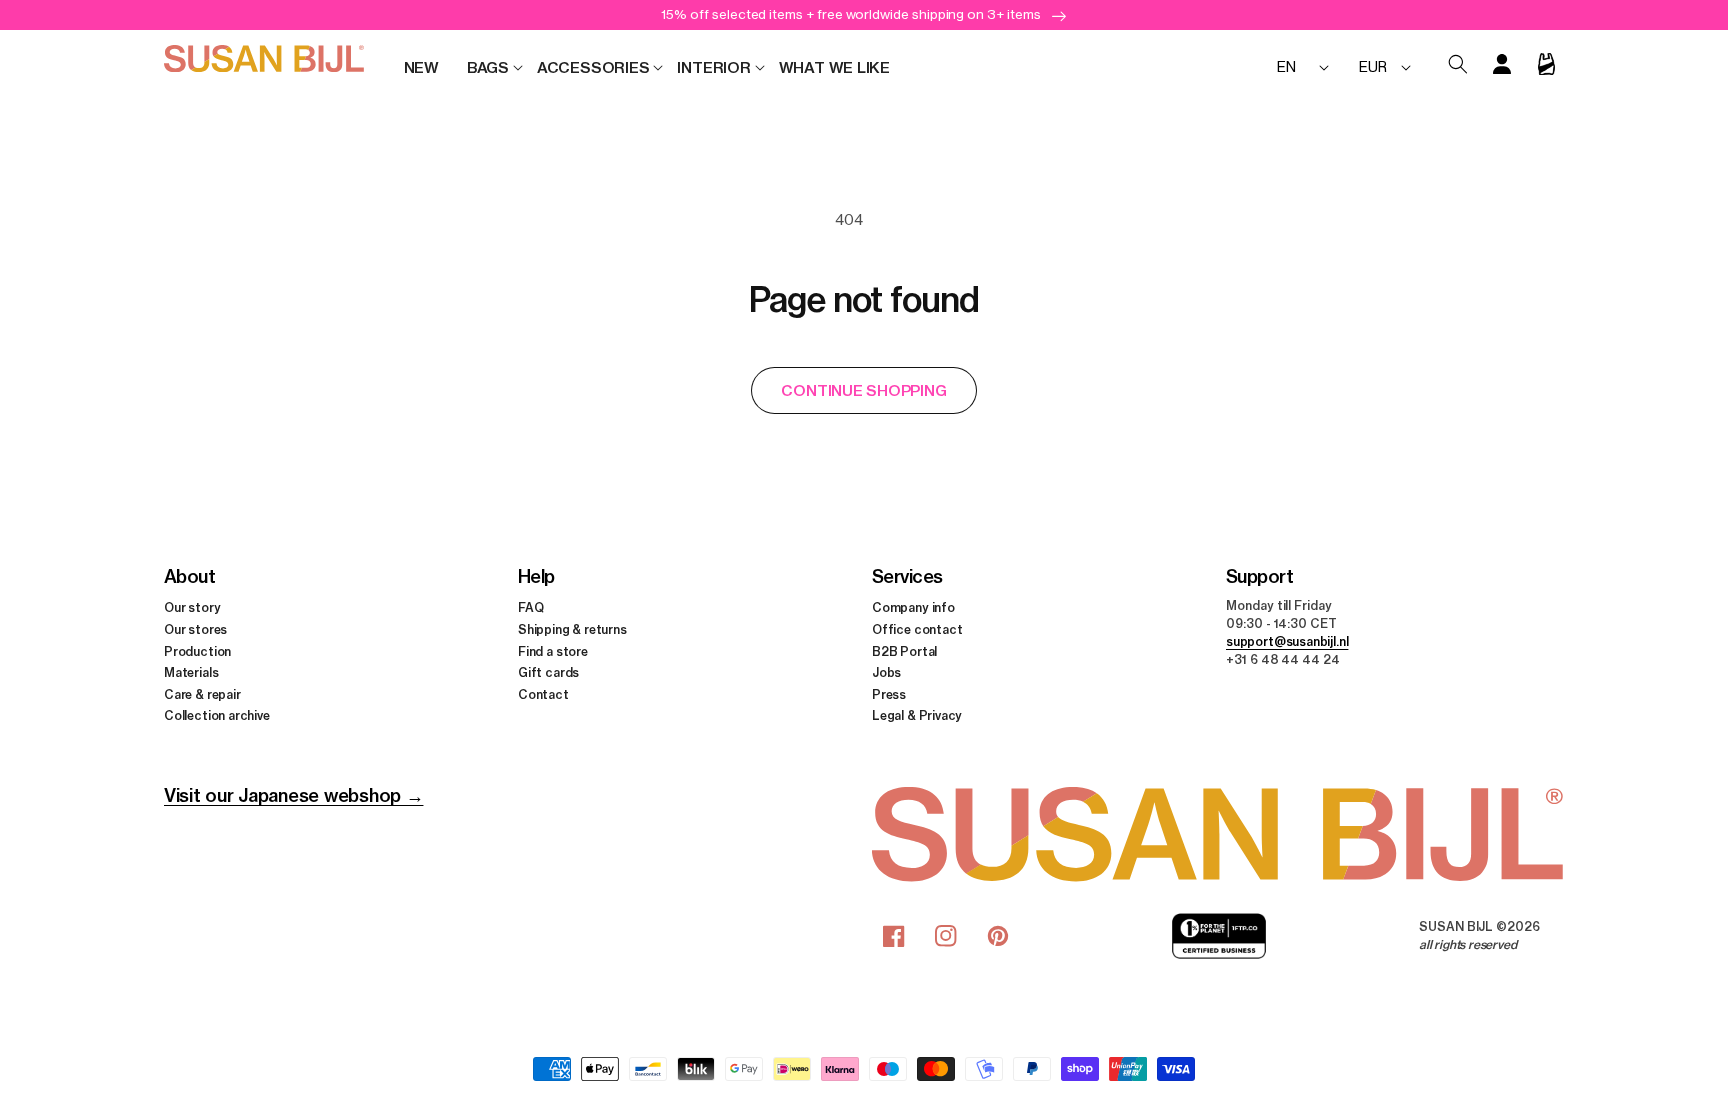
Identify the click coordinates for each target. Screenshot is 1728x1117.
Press (889, 694)
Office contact (917, 629)
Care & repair (202, 694)
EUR (1372, 66)
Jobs (886, 672)
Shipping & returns (572, 629)
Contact (543, 694)
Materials (191, 672)
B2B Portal (904, 651)
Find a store (553, 651)
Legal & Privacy (917, 715)
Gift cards (548, 672)
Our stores (195, 629)
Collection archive (217, 715)
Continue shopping (863, 390)
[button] (488, 68)
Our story (192, 607)
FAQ (530, 607)
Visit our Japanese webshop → (293, 795)
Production (197, 651)
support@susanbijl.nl (1287, 641)
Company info (913, 607)
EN (1286, 66)
